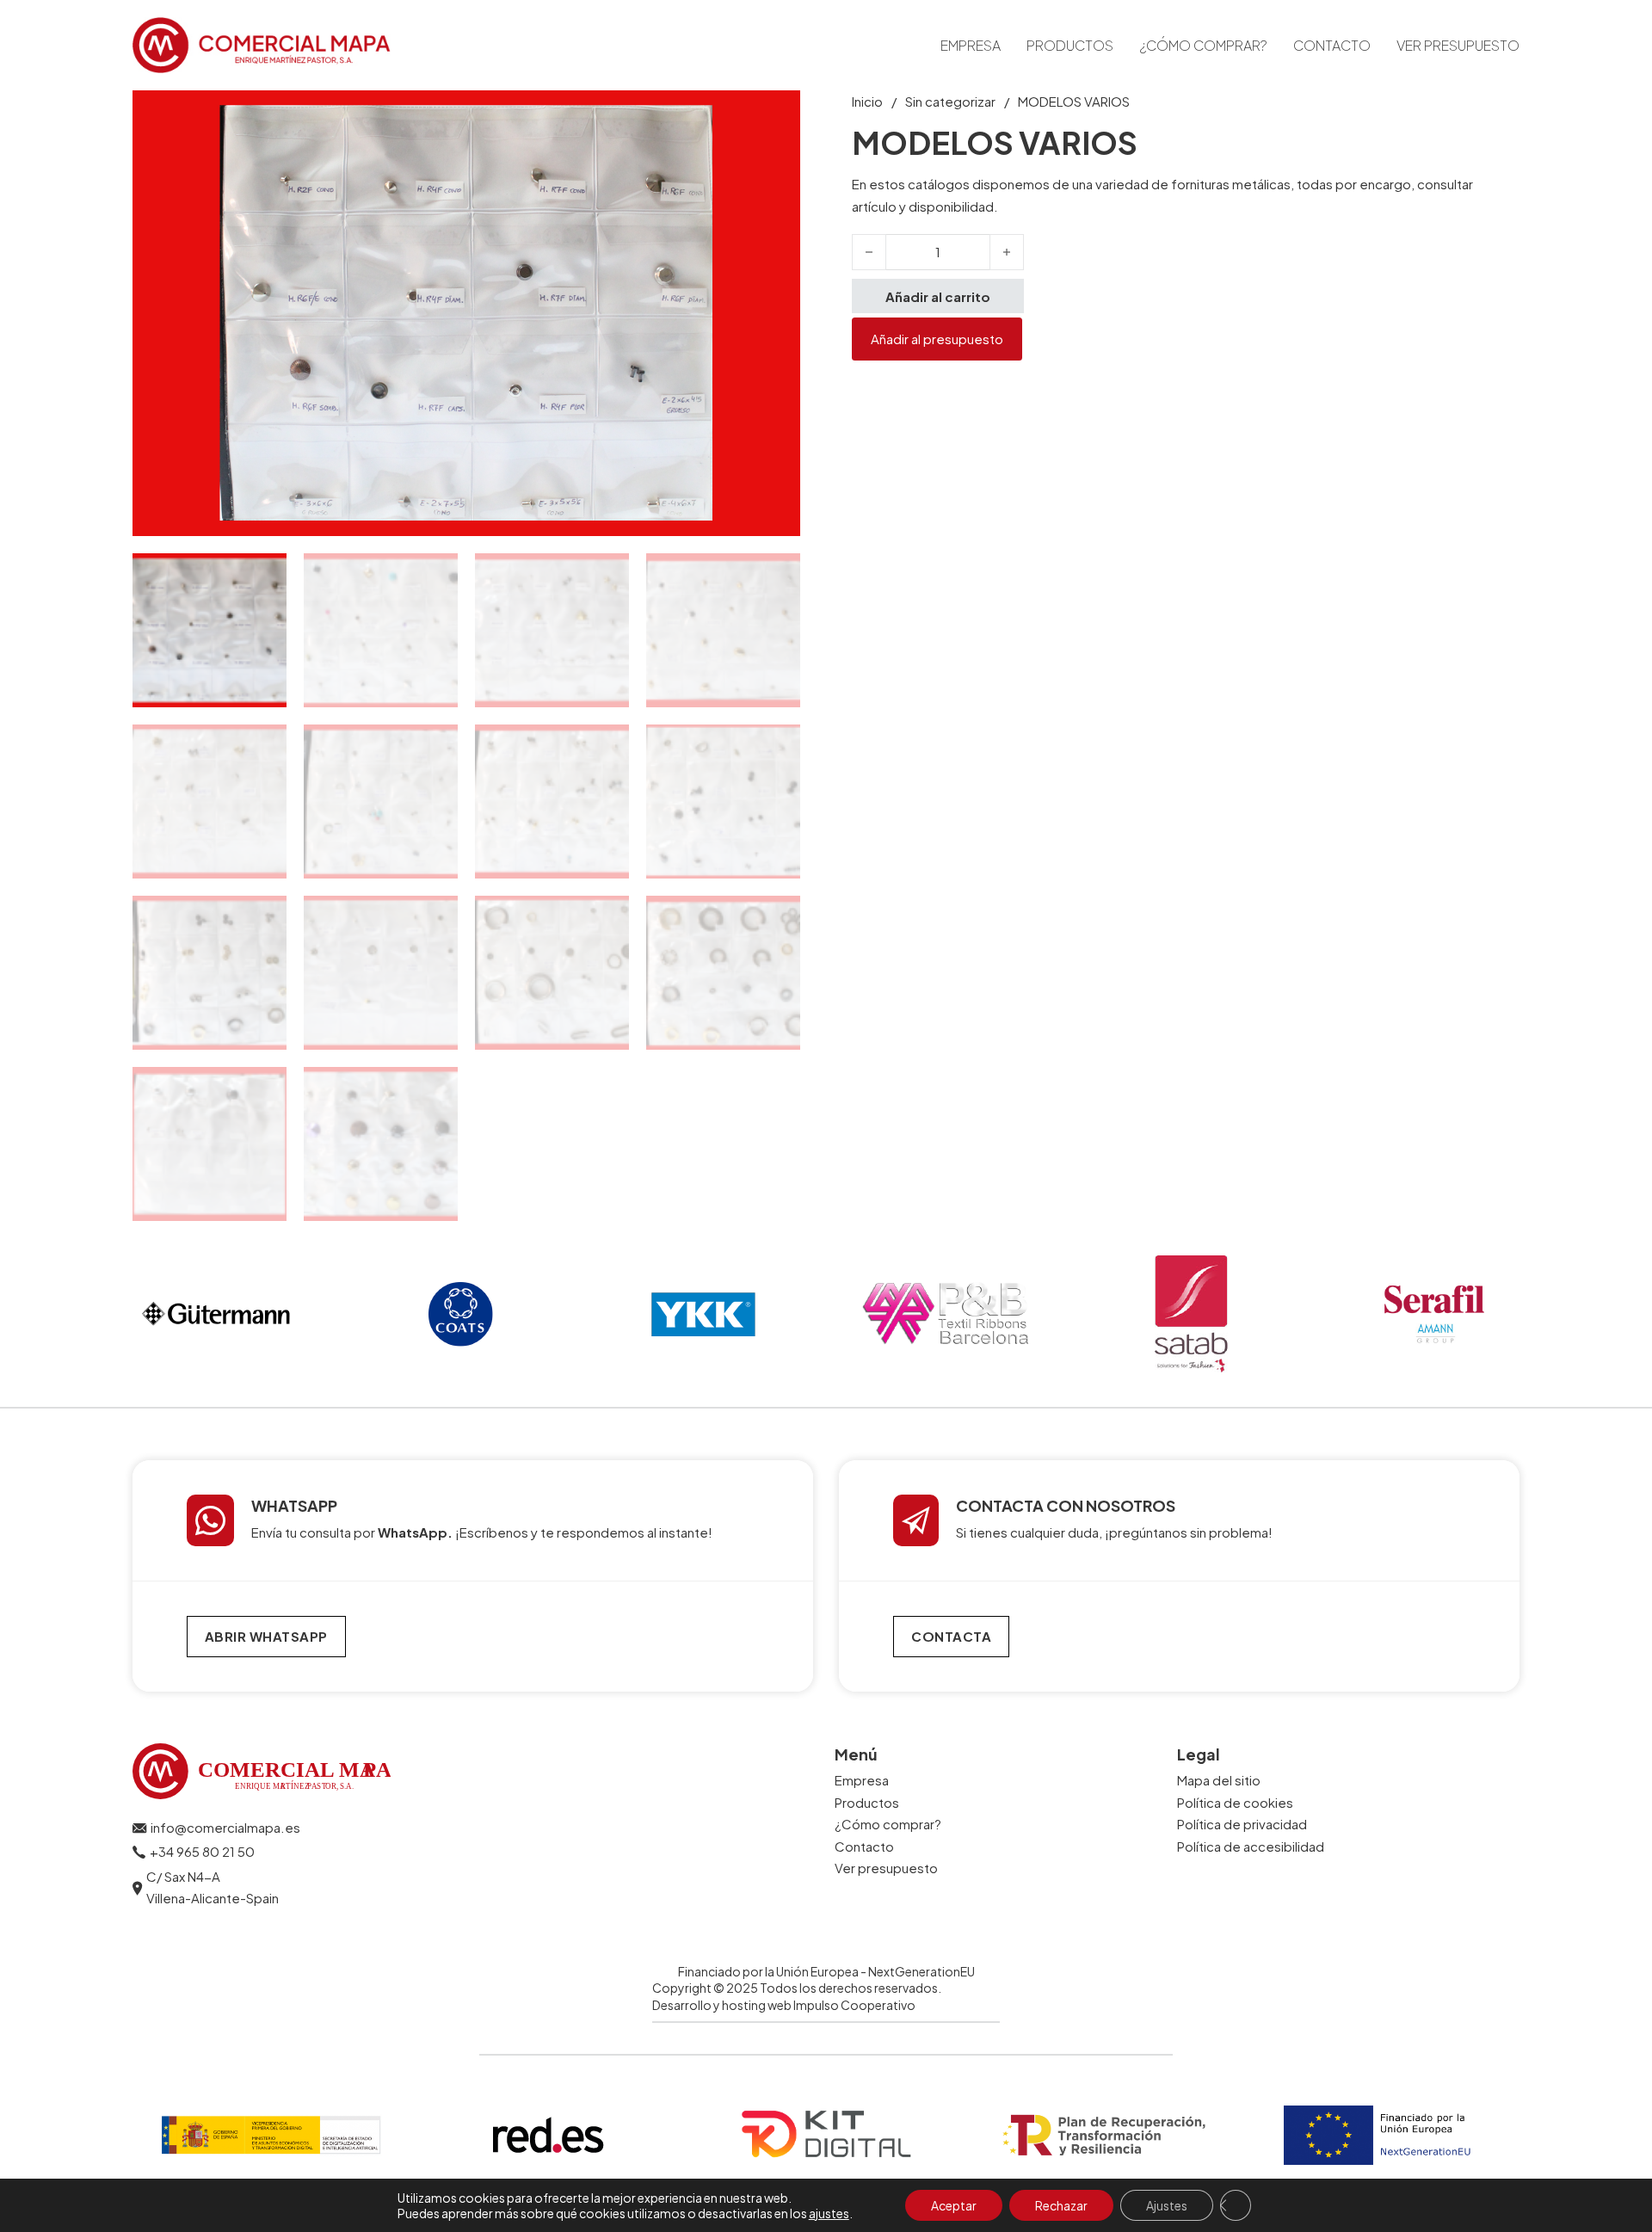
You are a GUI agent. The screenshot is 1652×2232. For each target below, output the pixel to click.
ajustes (829, 2213)
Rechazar (1061, 2205)
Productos (1070, 45)
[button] (777, 114)
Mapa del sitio (1219, 1780)
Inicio (867, 101)
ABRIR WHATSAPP (266, 1636)
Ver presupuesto (1458, 45)
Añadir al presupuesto (937, 339)
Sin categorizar (950, 101)
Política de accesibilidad (1251, 1846)
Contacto (1332, 45)
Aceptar (954, 2205)
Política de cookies (1235, 1802)
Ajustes (1167, 2205)
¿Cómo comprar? (1203, 45)
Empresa (971, 45)
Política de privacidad (1242, 1824)
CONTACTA (951, 1636)
